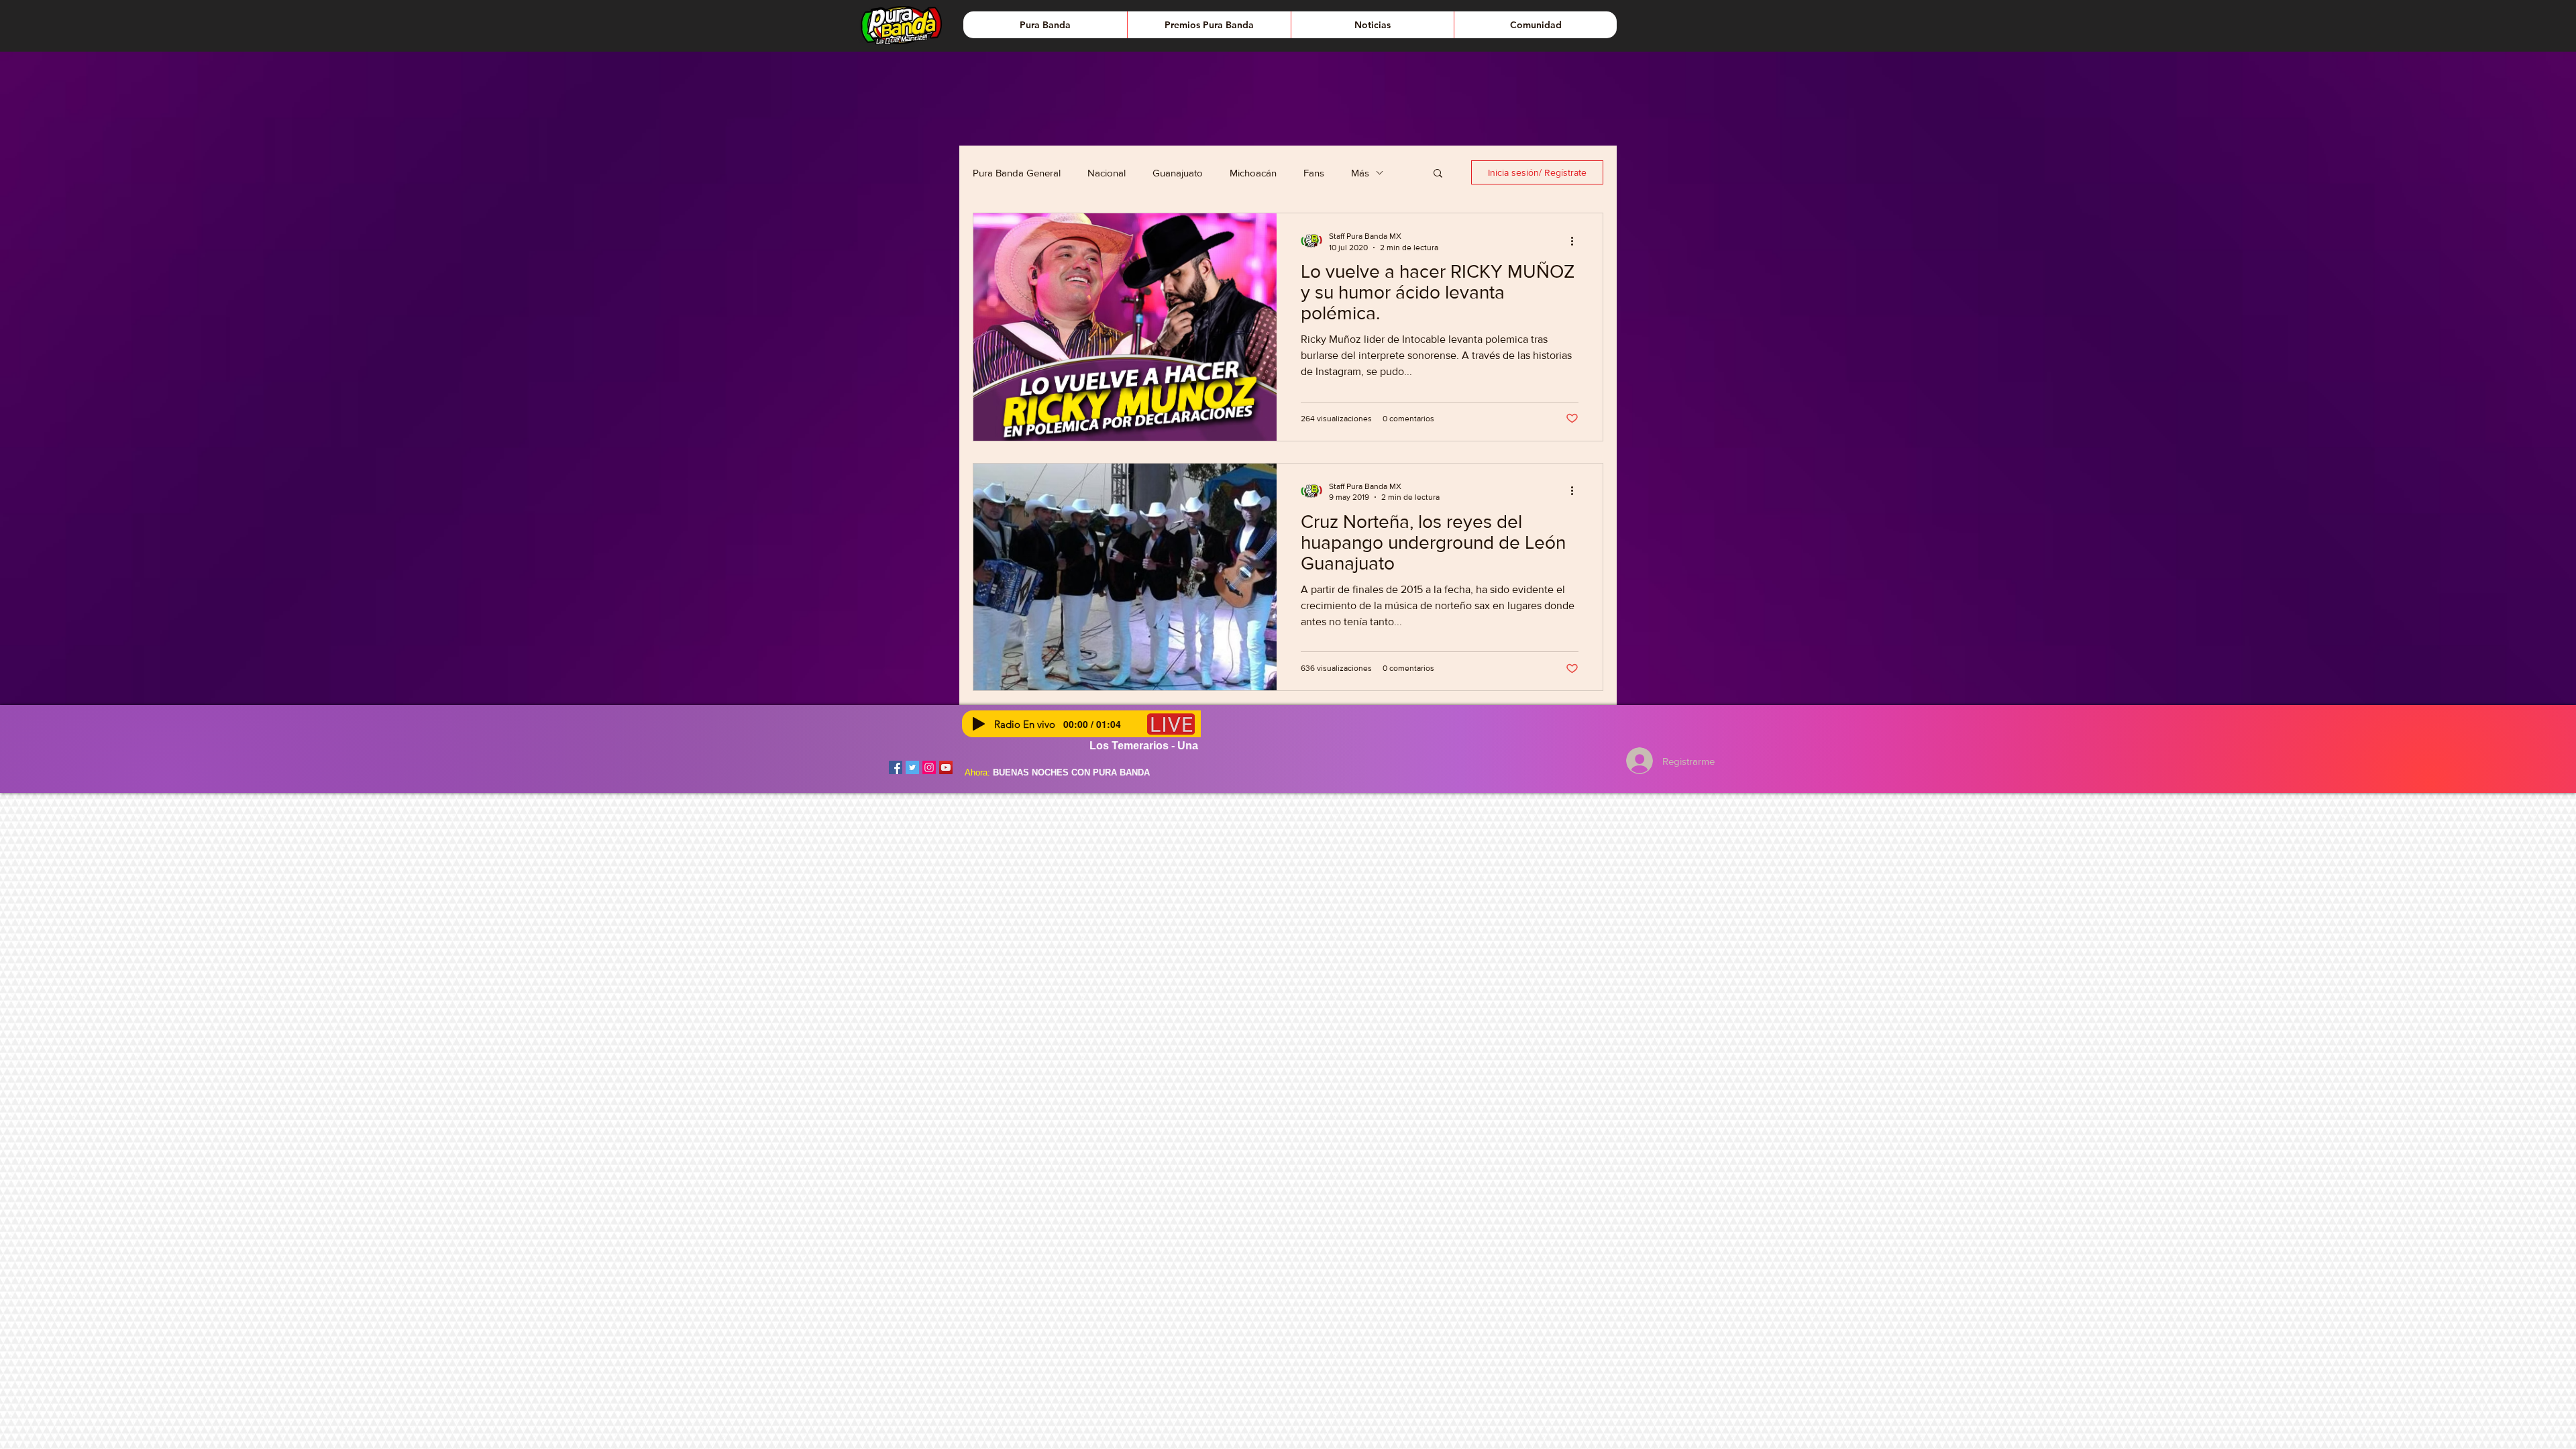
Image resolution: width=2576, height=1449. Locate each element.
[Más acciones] (1576, 241)
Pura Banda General (1017, 173)
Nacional (1107, 173)
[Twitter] (912, 767)
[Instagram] (929, 767)
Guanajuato (1178, 173)
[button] (1438, 174)
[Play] (979, 724)
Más (1360, 173)
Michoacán (1253, 173)
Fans (1314, 173)
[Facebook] (896, 767)
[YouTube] (946, 767)
